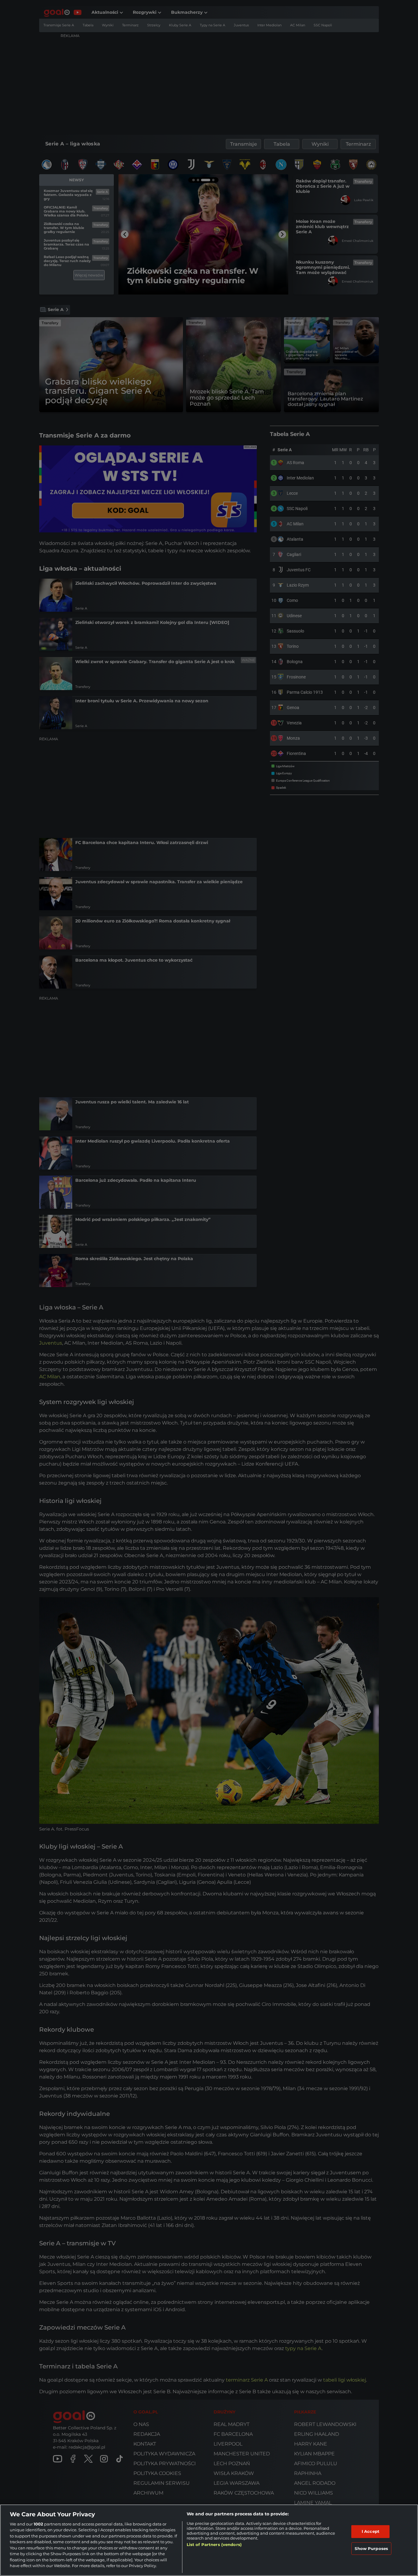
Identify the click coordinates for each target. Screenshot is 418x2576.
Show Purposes (371, 2548)
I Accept (371, 2531)
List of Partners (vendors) (214, 2544)
